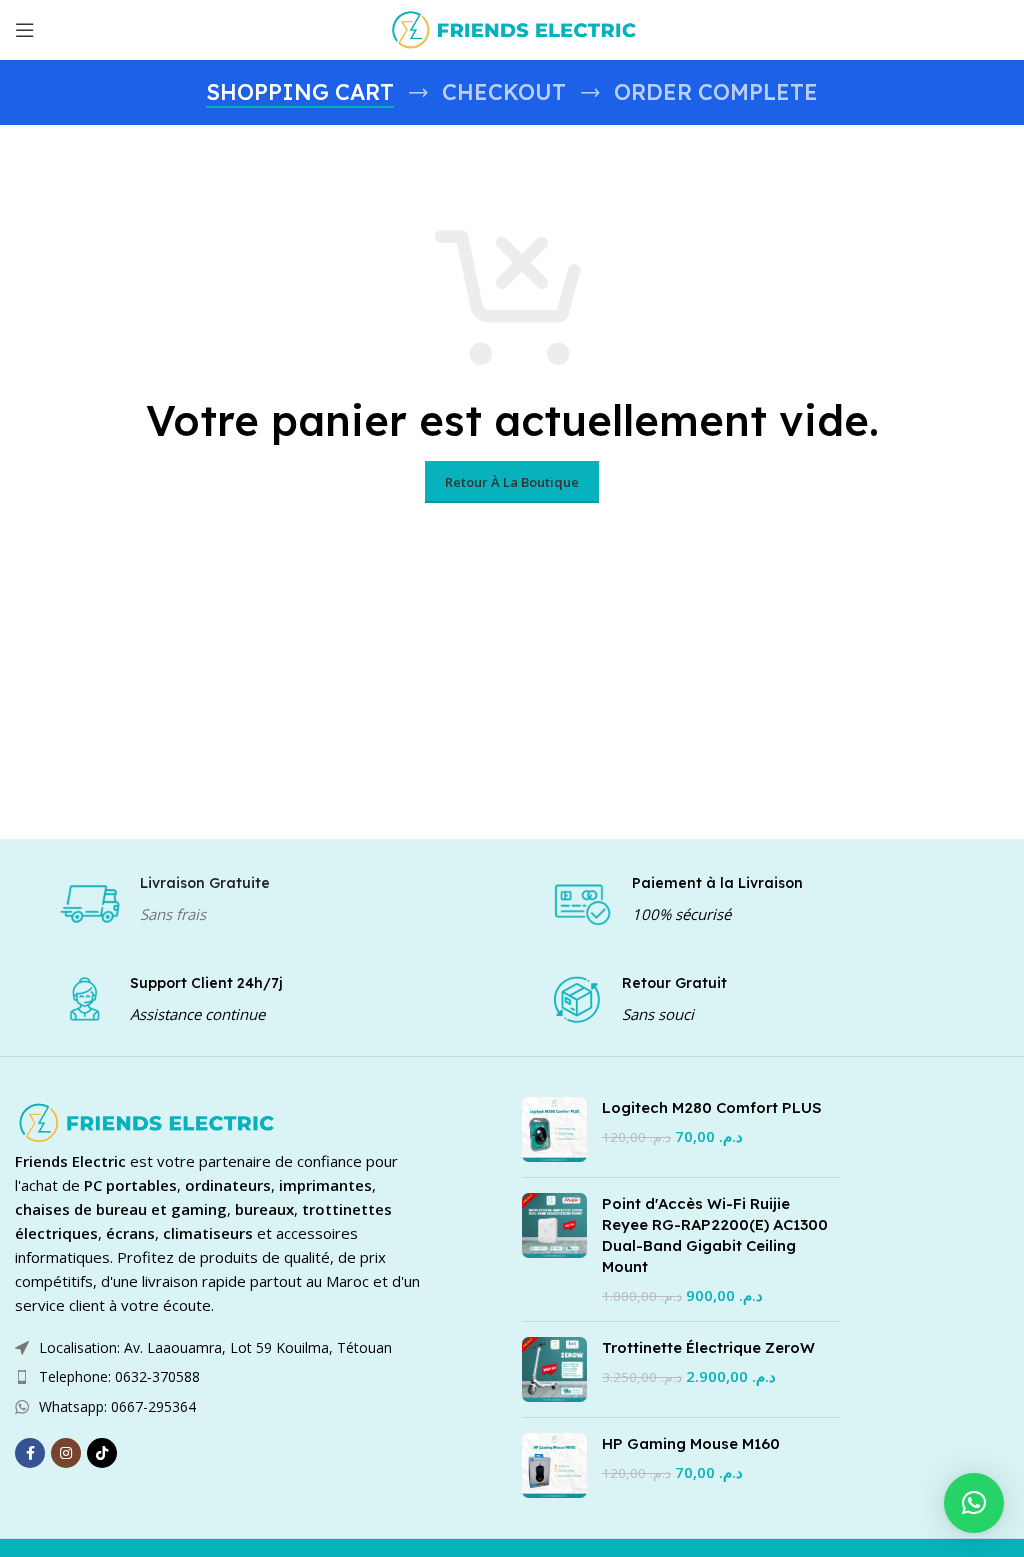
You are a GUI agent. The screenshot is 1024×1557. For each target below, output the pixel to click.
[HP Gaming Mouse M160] (554, 1465)
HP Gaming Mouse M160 (691, 1443)
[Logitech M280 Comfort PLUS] (554, 1129)
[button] (974, 1503)
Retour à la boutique (512, 482)
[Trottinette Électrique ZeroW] (554, 1369)
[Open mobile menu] (25, 30)
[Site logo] (512, 28)
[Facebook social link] (30, 1453)
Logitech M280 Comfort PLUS (712, 1107)
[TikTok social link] (102, 1453)
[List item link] (220, 1377)
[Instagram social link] (66, 1453)
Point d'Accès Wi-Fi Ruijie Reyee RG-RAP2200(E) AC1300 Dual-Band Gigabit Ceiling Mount (715, 1235)
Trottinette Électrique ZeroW (708, 1347)
